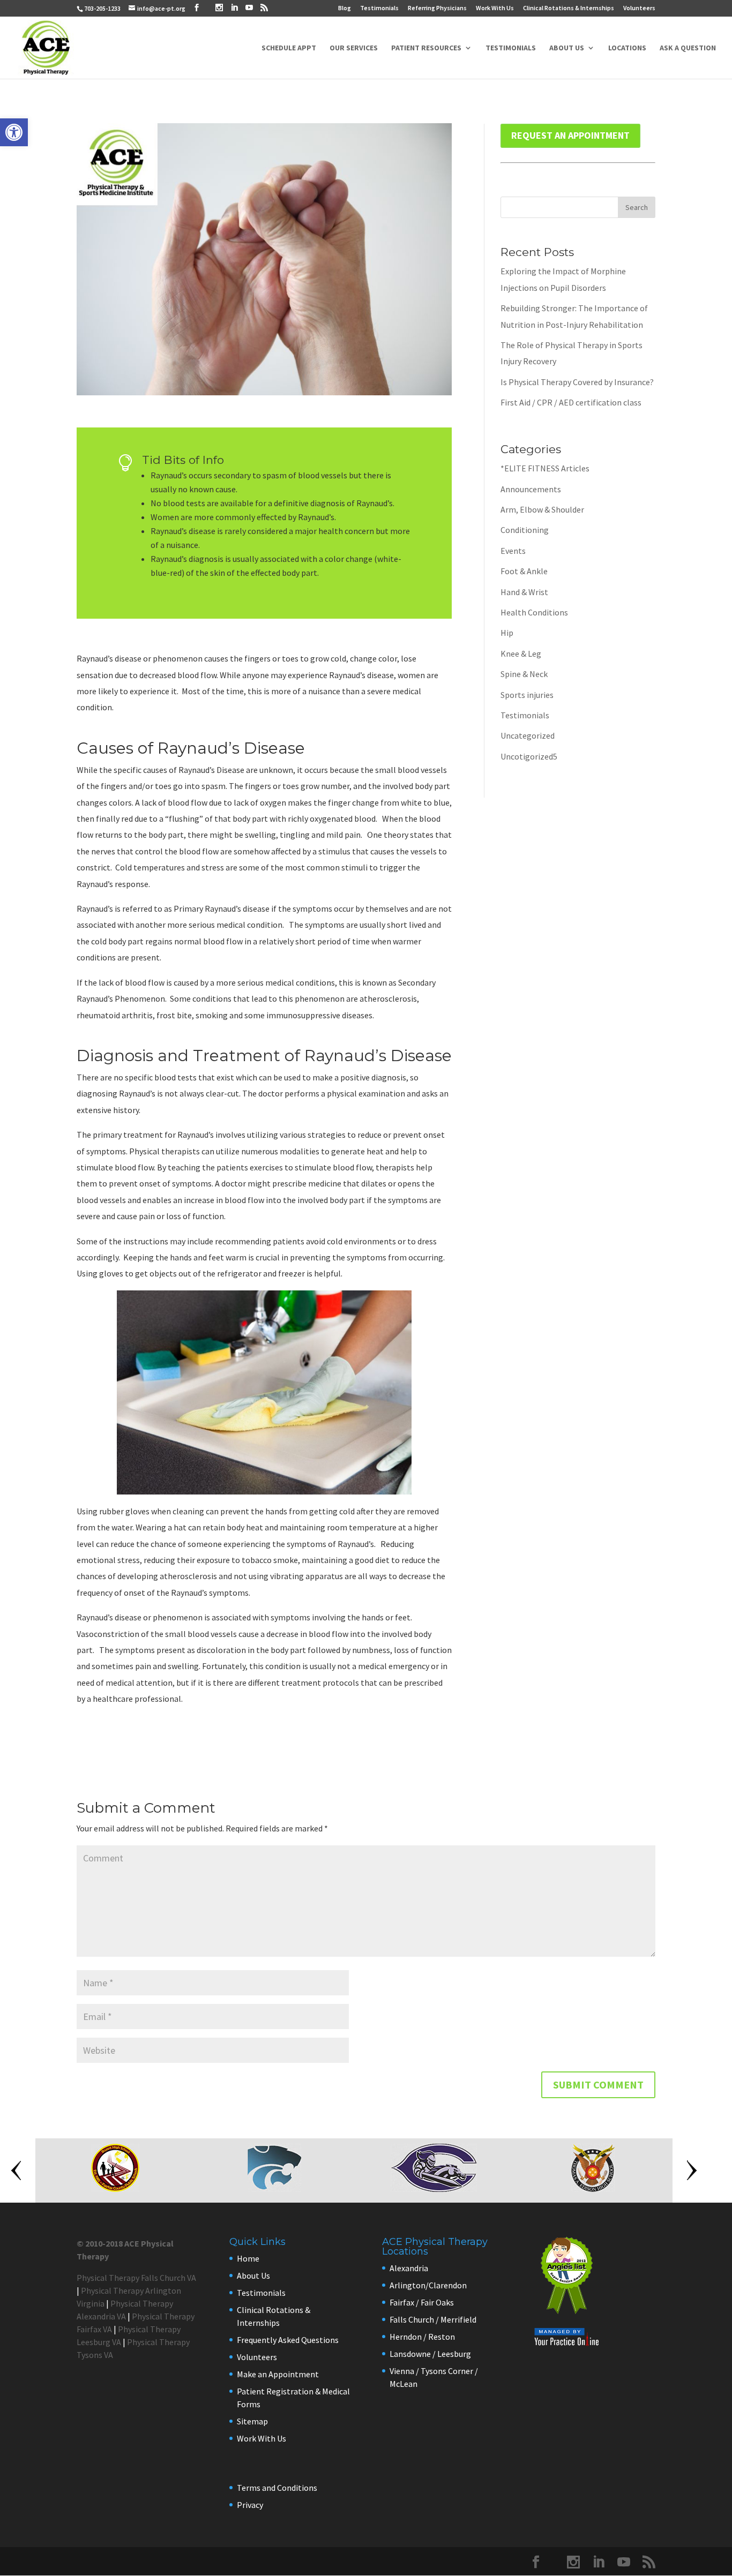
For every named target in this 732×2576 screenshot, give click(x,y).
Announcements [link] (531, 489)
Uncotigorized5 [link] (529, 756)
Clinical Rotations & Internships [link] (569, 8)
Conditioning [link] (525, 530)
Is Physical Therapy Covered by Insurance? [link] (577, 382)
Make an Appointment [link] (278, 2374)
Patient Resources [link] (426, 48)
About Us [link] (567, 48)
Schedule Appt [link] (289, 48)
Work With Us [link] (495, 8)
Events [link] (513, 551)
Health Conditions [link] (534, 612)
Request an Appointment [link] (570, 135)
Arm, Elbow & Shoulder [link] (542, 509)
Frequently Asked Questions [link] (288, 2340)
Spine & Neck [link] (524, 674)
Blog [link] (345, 8)
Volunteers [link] (639, 8)
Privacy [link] (250, 2505)
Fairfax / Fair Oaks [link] (422, 2302)
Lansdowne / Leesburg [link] (430, 2354)
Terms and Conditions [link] (277, 2488)
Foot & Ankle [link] (524, 571)
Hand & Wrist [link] (524, 592)
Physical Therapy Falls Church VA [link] (136, 2278)
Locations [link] (627, 48)
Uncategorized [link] (528, 735)
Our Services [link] (354, 48)
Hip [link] (507, 633)
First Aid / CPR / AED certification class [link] (571, 402)
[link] (14, 132)
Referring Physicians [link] (437, 8)
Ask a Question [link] (688, 48)
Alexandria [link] (409, 2268)
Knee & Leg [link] (521, 654)
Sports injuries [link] (527, 695)
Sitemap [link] (252, 2421)
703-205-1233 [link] (102, 8)
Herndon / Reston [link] (422, 2337)
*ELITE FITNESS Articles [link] (545, 468)
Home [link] (248, 2258)
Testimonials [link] (379, 8)
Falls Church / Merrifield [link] (433, 2319)
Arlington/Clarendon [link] (428, 2285)
